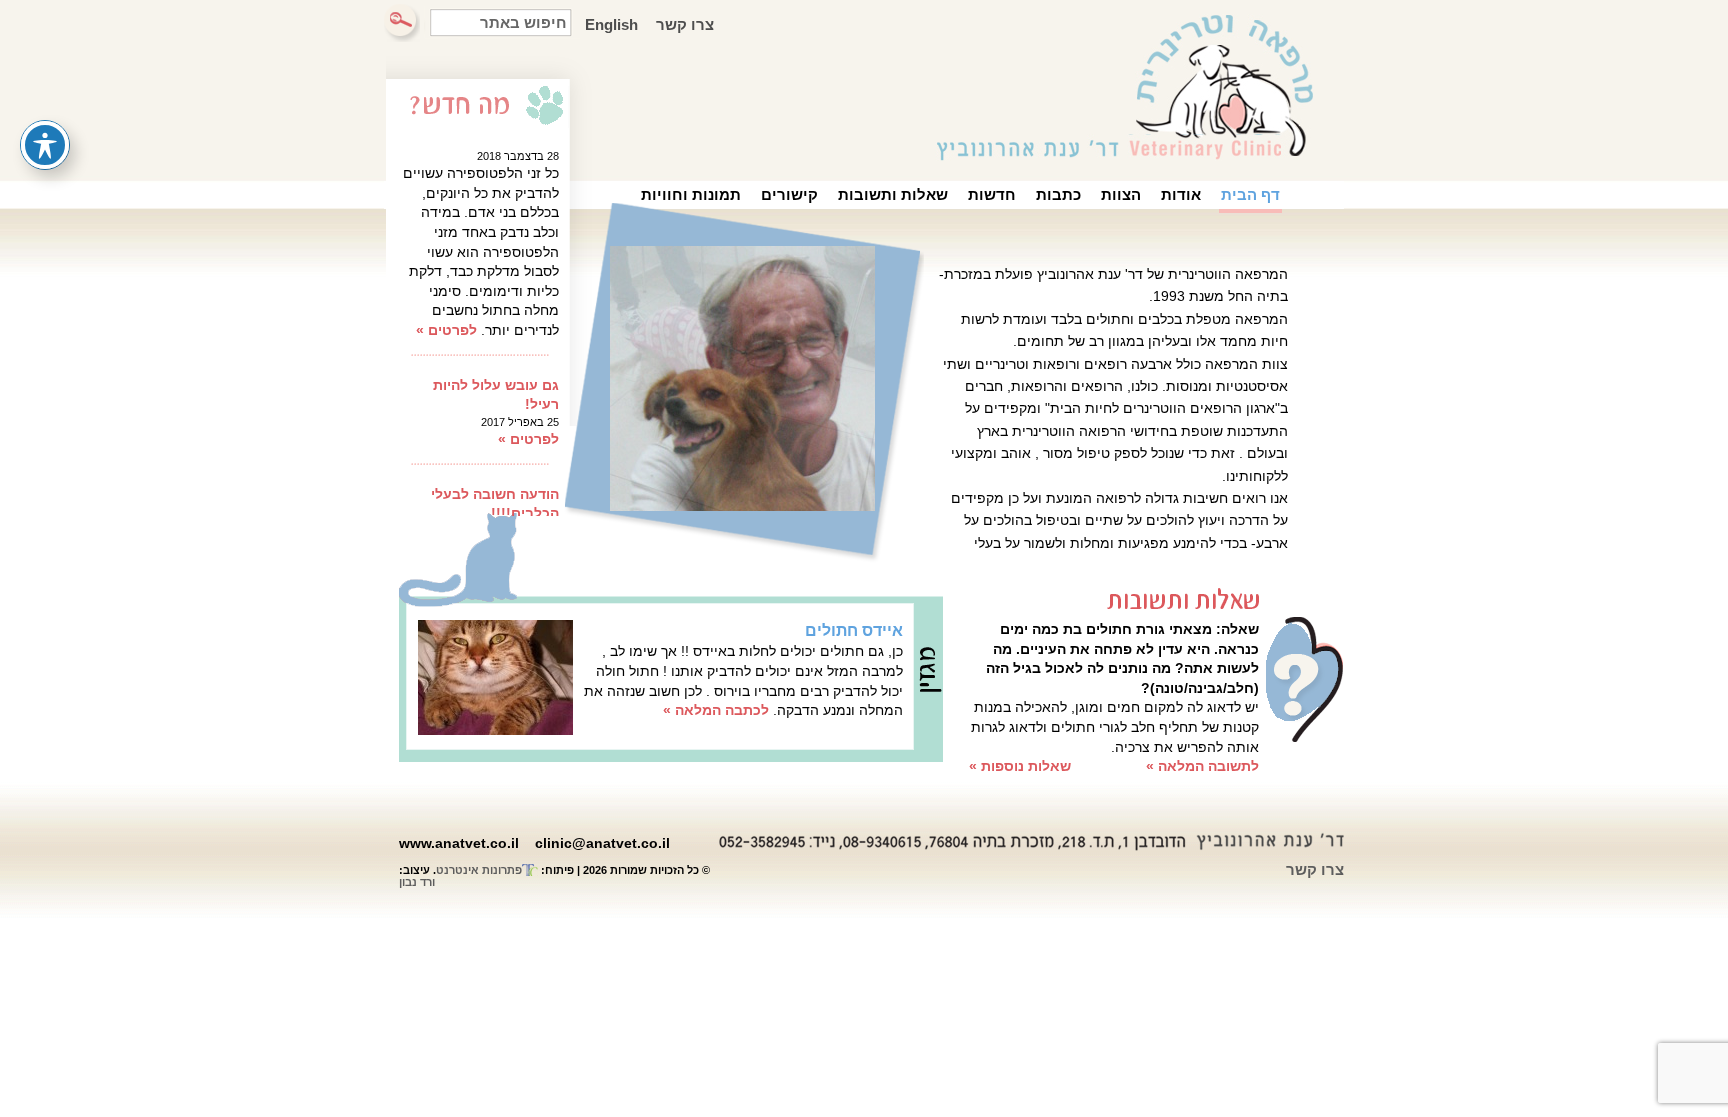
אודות (1181, 194)
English (611, 24)
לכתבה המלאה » (716, 710)
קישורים (789, 194)
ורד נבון (417, 882)
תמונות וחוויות (691, 194)
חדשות (992, 194)
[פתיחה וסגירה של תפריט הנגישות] (45, 145)
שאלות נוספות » (1020, 766)
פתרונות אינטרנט (479, 870)
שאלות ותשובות (893, 194)
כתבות (1058, 194)
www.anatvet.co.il (459, 843)
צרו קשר (685, 24)
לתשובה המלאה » (1202, 766)
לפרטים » (446, 327)
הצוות (1121, 194)
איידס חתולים (854, 630)
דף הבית (1250, 194)
